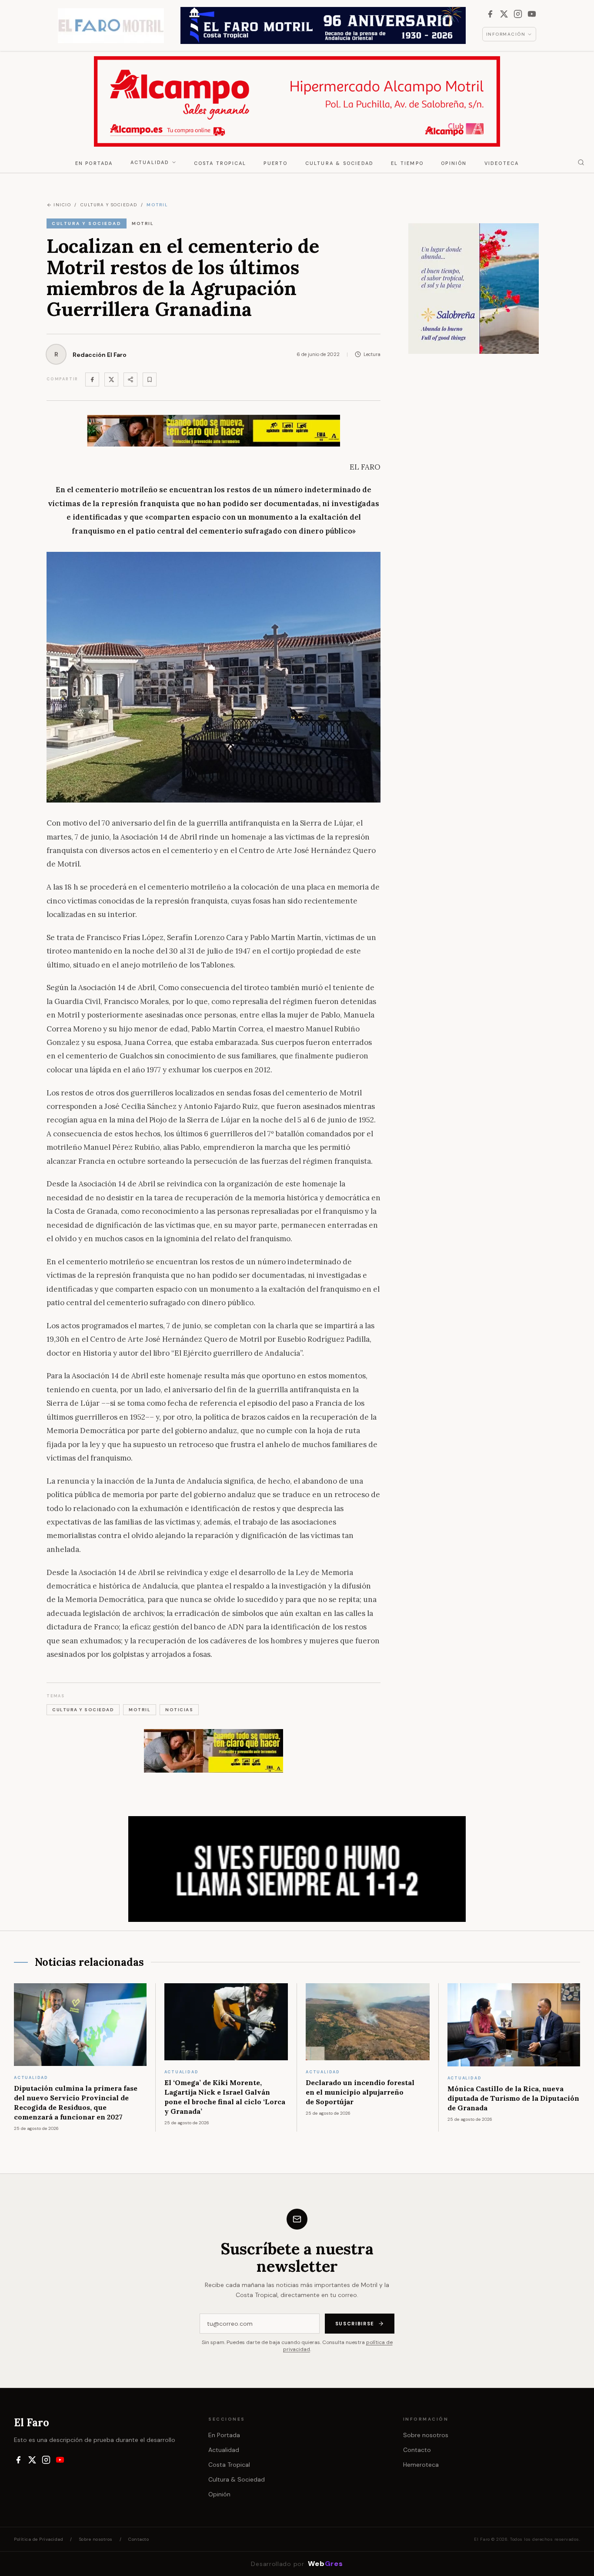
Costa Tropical (220, 163)
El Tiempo (407, 163)
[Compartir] (130, 380)
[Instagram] (518, 14)
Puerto (275, 163)
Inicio (62, 205)
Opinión (454, 163)
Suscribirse (355, 2324)
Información (506, 34)
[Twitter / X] (111, 380)
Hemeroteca (421, 2465)
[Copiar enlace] (150, 380)
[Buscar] (581, 162)
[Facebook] (490, 14)
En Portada (94, 163)
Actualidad (150, 162)
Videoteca (502, 163)
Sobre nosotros (426, 2435)
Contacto (417, 2450)
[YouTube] (532, 14)
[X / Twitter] (504, 14)
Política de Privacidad (38, 2539)
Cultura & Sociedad (340, 163)
